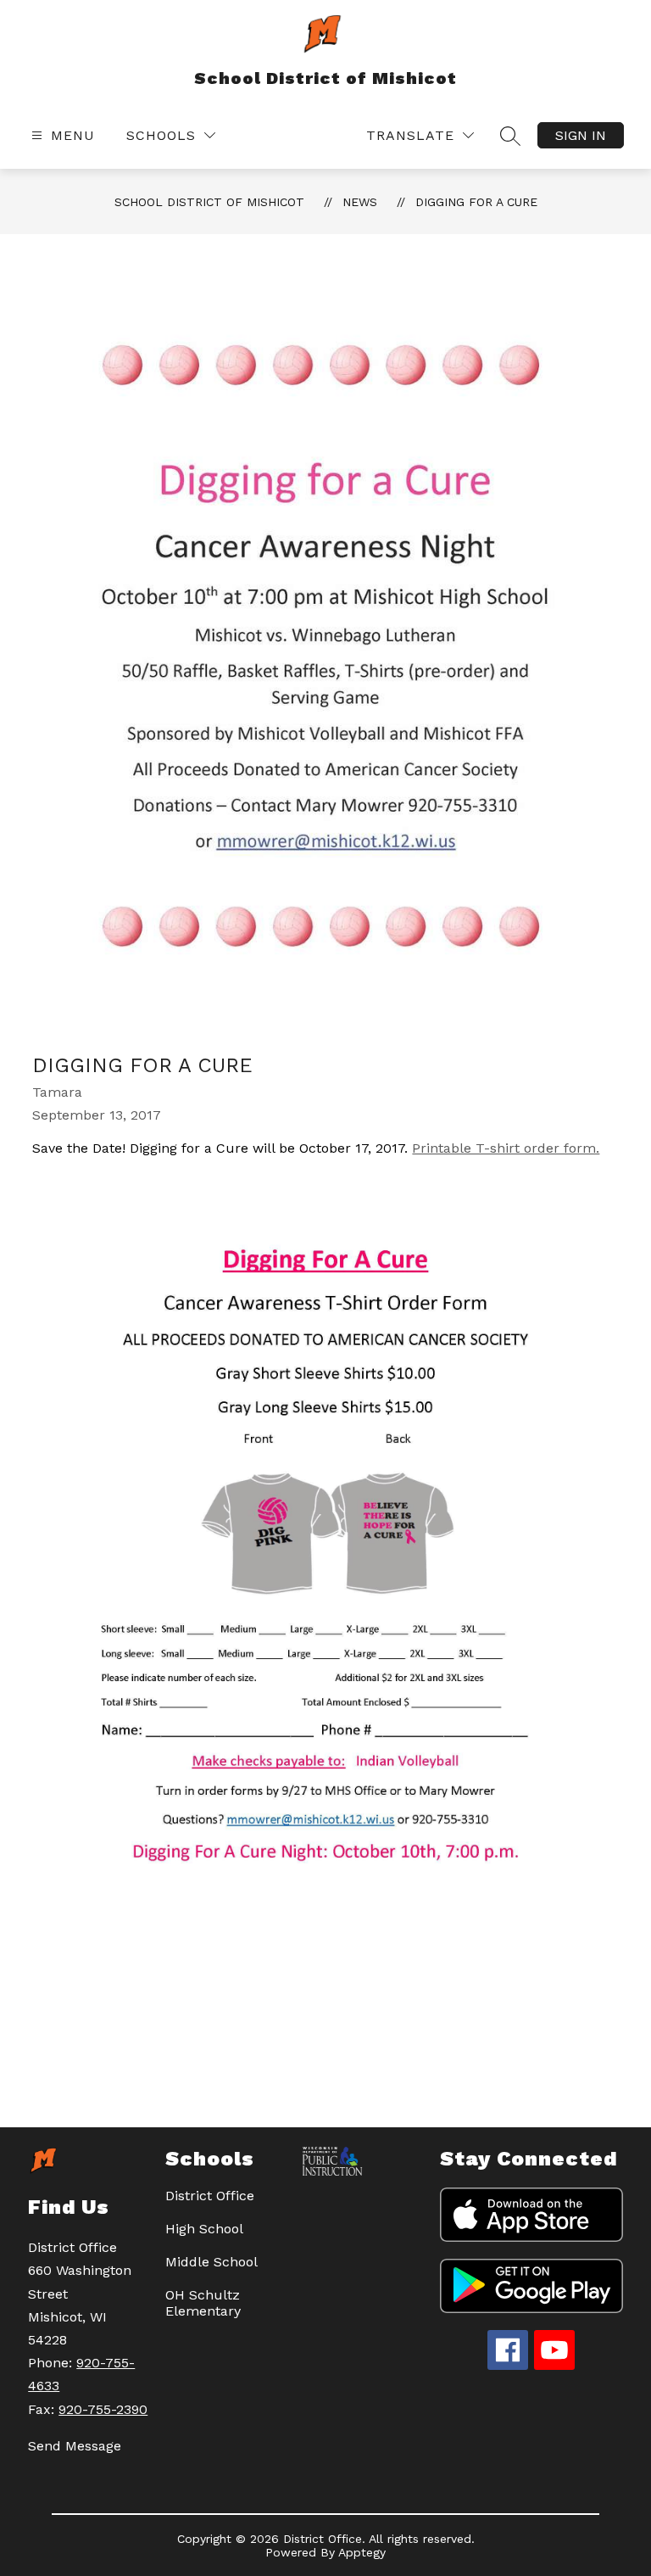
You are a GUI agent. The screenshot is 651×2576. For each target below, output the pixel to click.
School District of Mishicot (209, 202)
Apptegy (362, 2552)
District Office (210, 2196)
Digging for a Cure (476, 202)
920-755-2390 (103, 2409)
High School (204, 2229)
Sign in (581, 135)
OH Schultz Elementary (203, 2303)
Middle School (211, 2262)
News (360, 202)
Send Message (75, 2446)
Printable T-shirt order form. (506, 1148)
